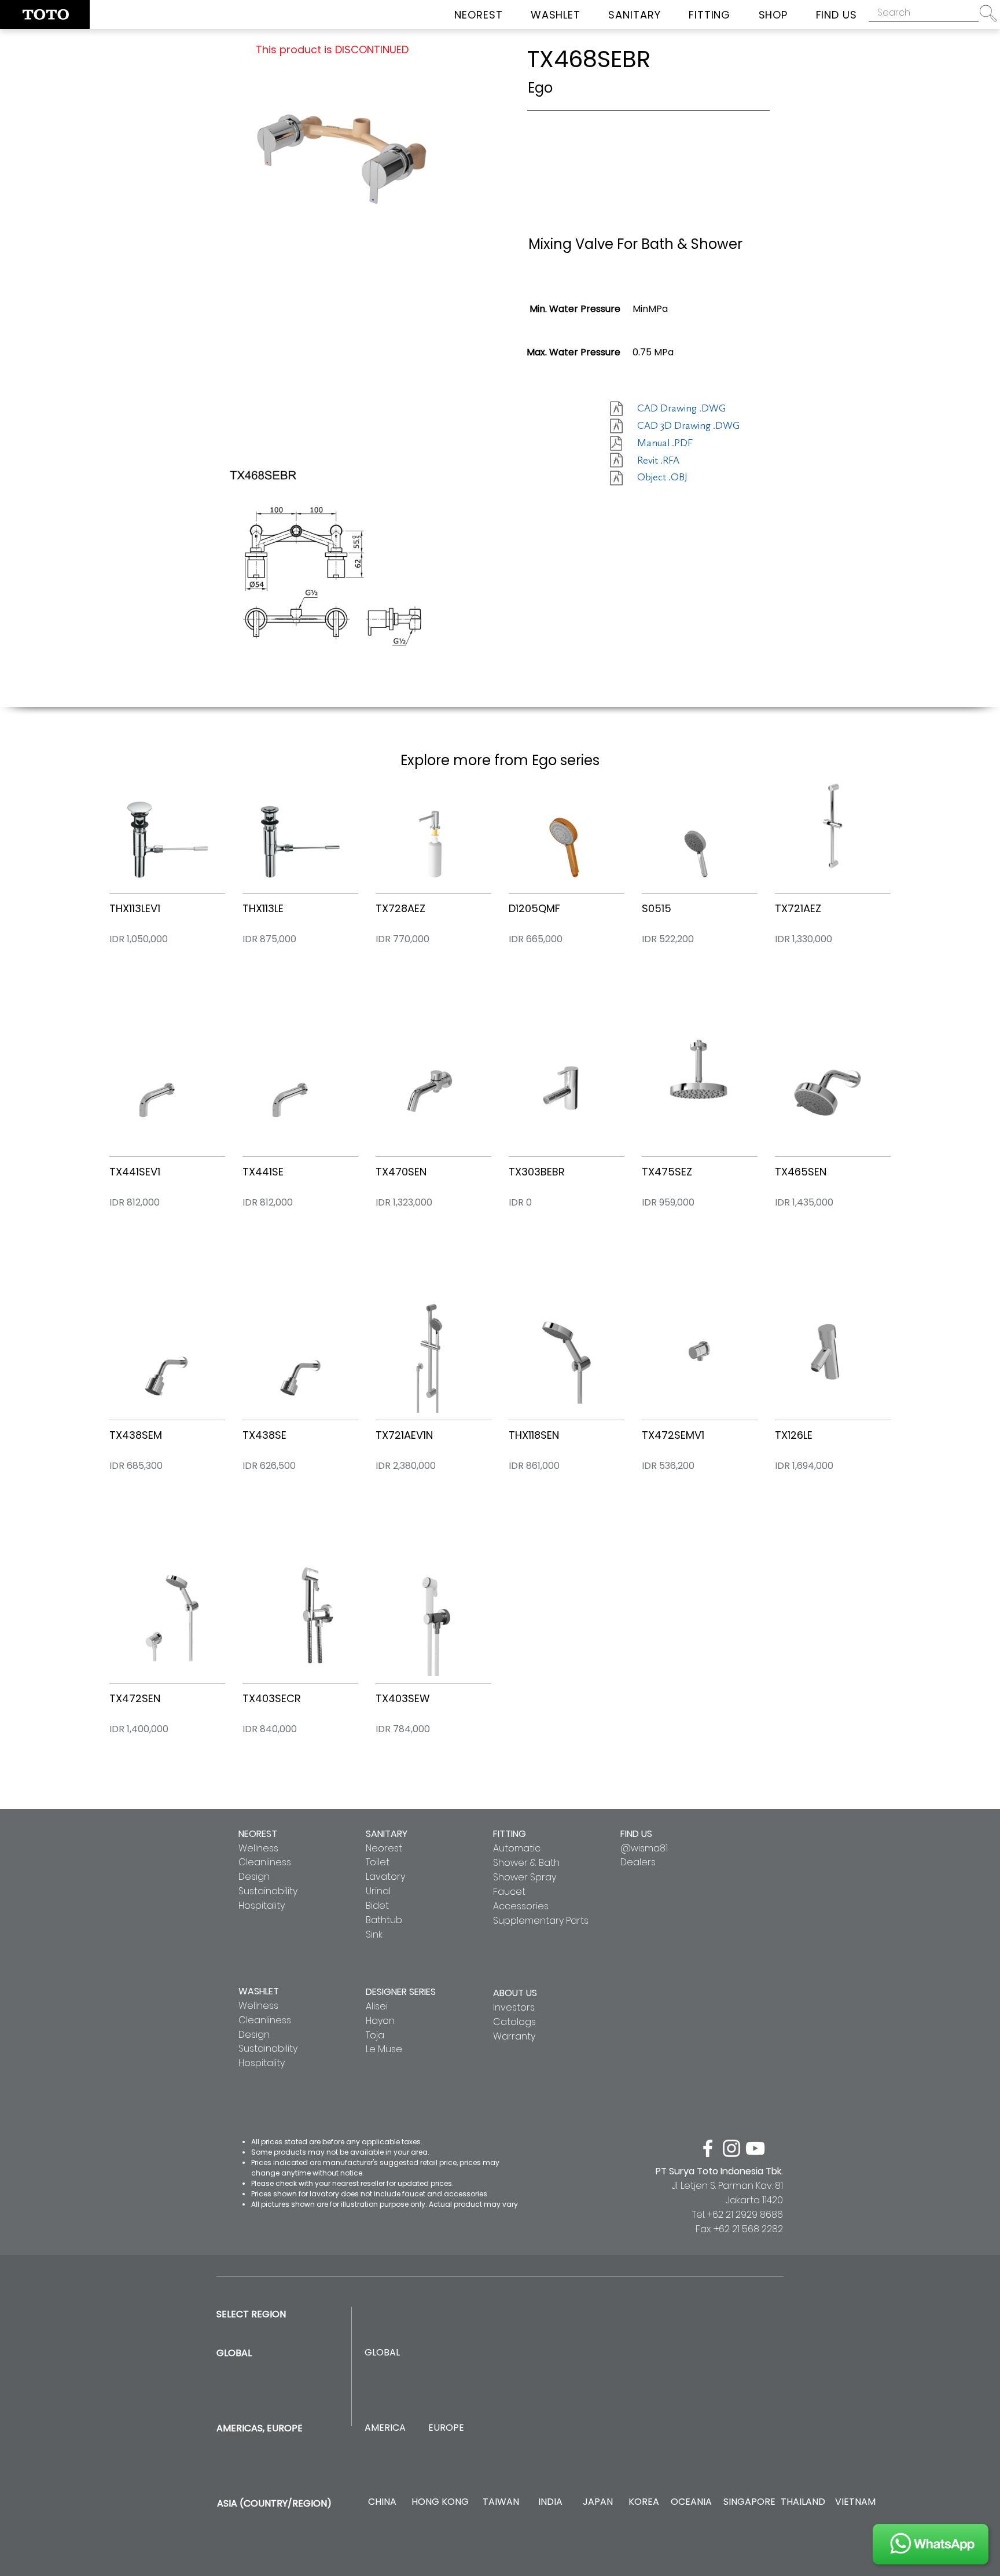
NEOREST (258, 1834)
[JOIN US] (931, 2544)
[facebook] (708, 2148)
